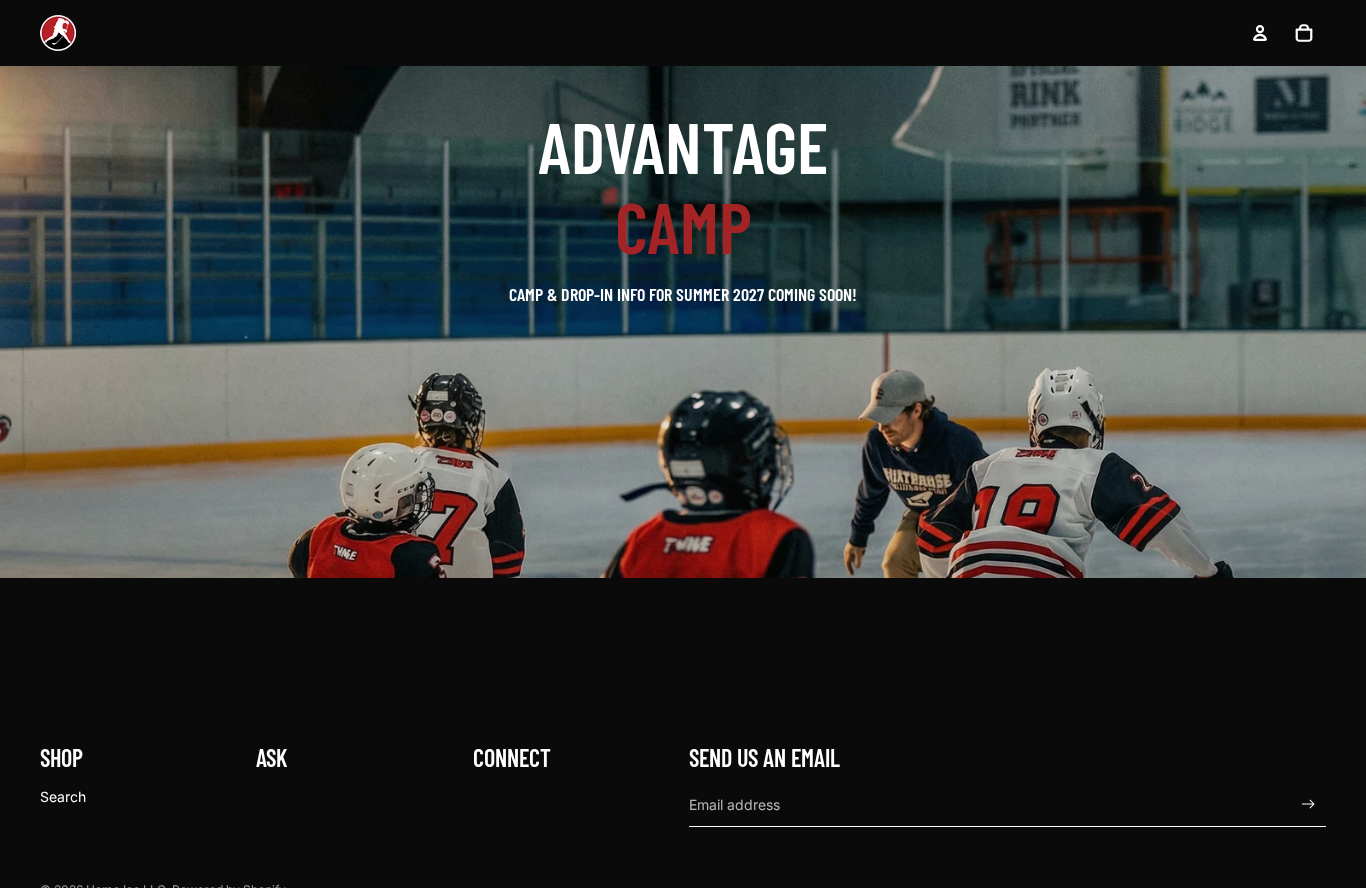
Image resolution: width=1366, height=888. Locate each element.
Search (63, 795)
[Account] (1260, 33)
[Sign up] (1308, 804)
